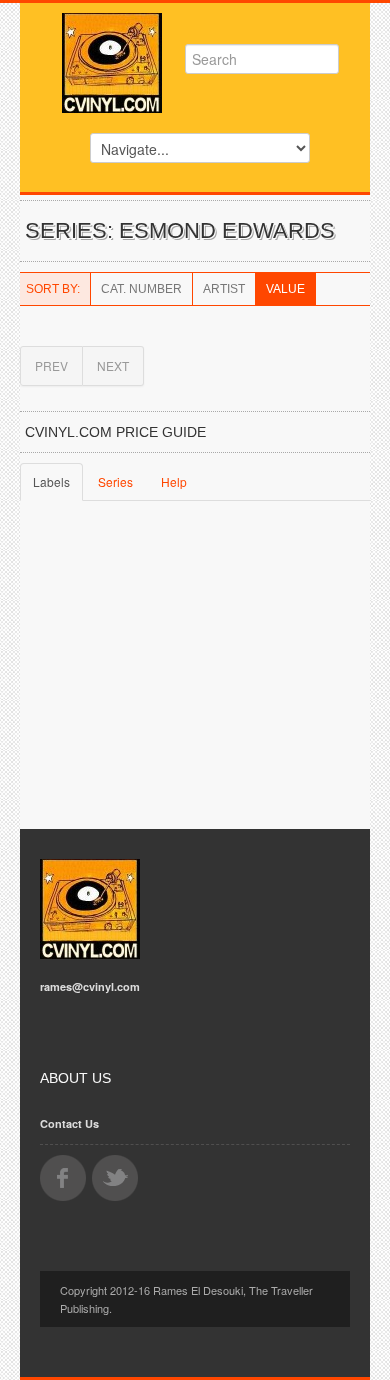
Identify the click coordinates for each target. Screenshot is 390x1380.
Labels (51, 481)
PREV (51, 365)
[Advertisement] (195, 669)
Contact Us (69, 1123)
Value (285, 289)
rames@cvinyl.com (90, 986)
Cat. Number (141, 289)
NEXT (113, 365)
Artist (224, 289)
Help (174, 481)
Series (115, 481)
